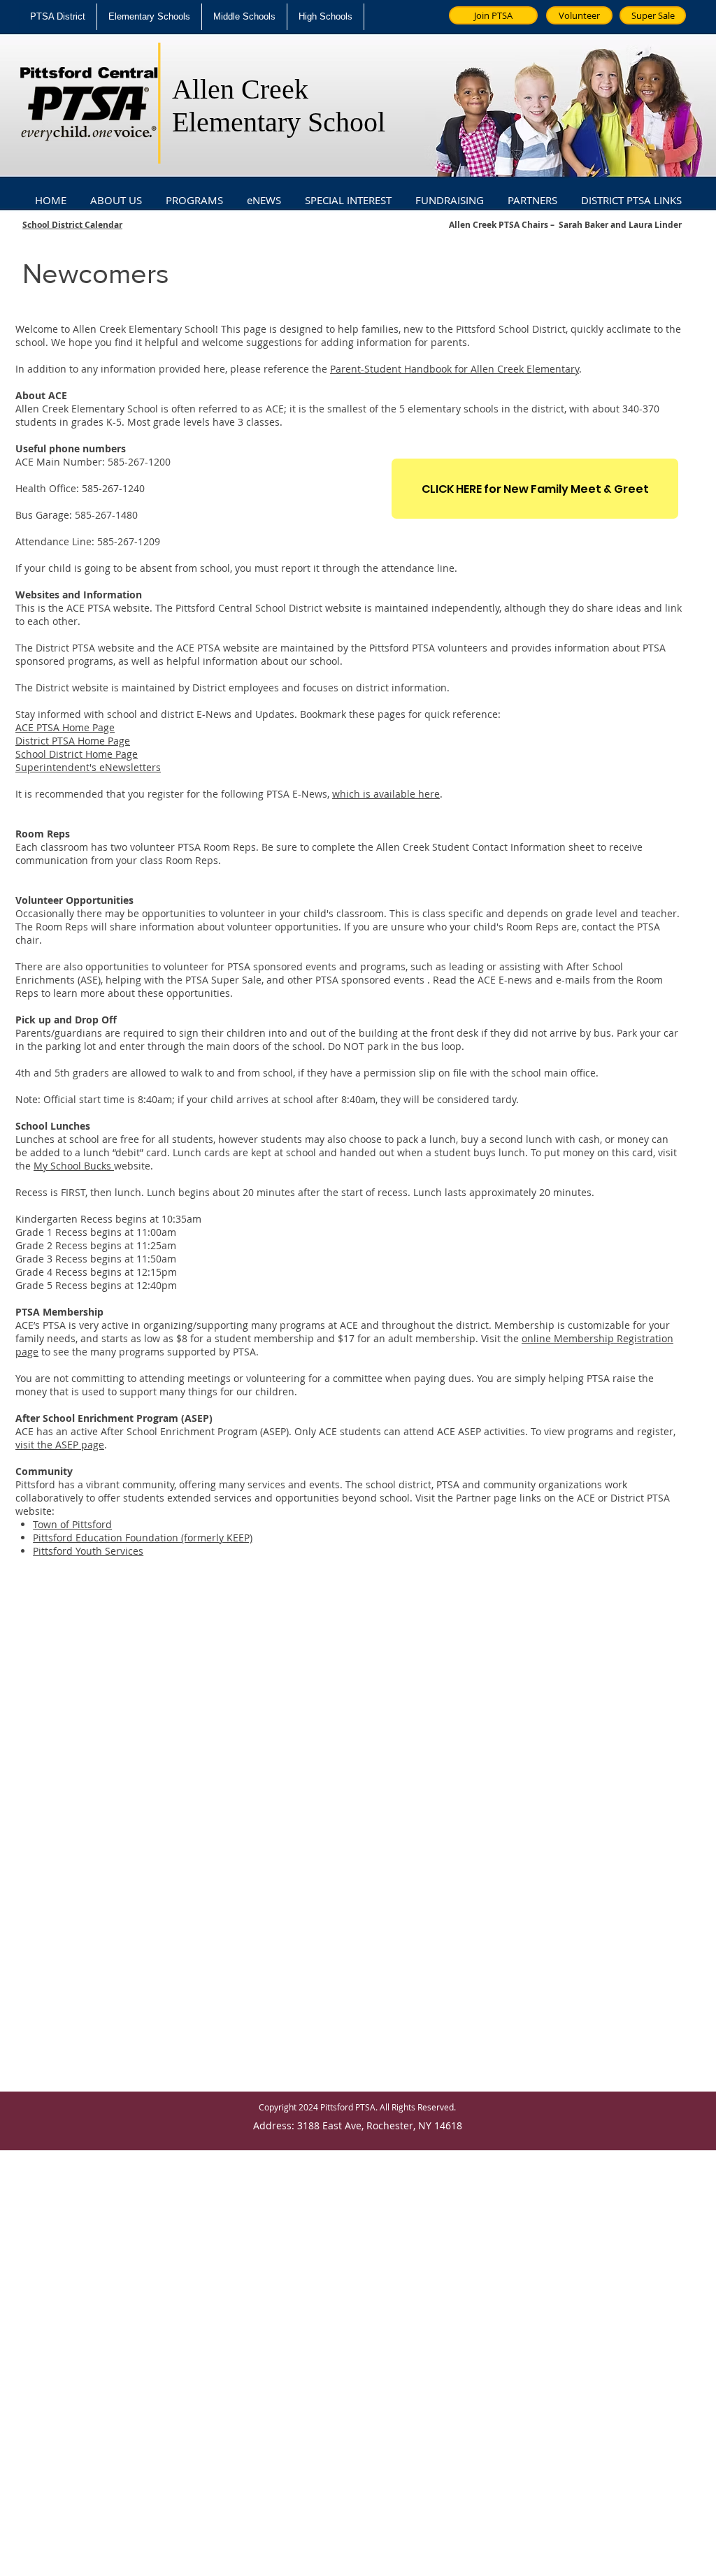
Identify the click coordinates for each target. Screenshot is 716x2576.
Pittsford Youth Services (88, 1551)
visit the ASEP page (60, 1445)
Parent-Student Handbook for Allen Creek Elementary (454, 369)
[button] (116, 194)
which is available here (386, 794)
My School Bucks (74, 1166)
